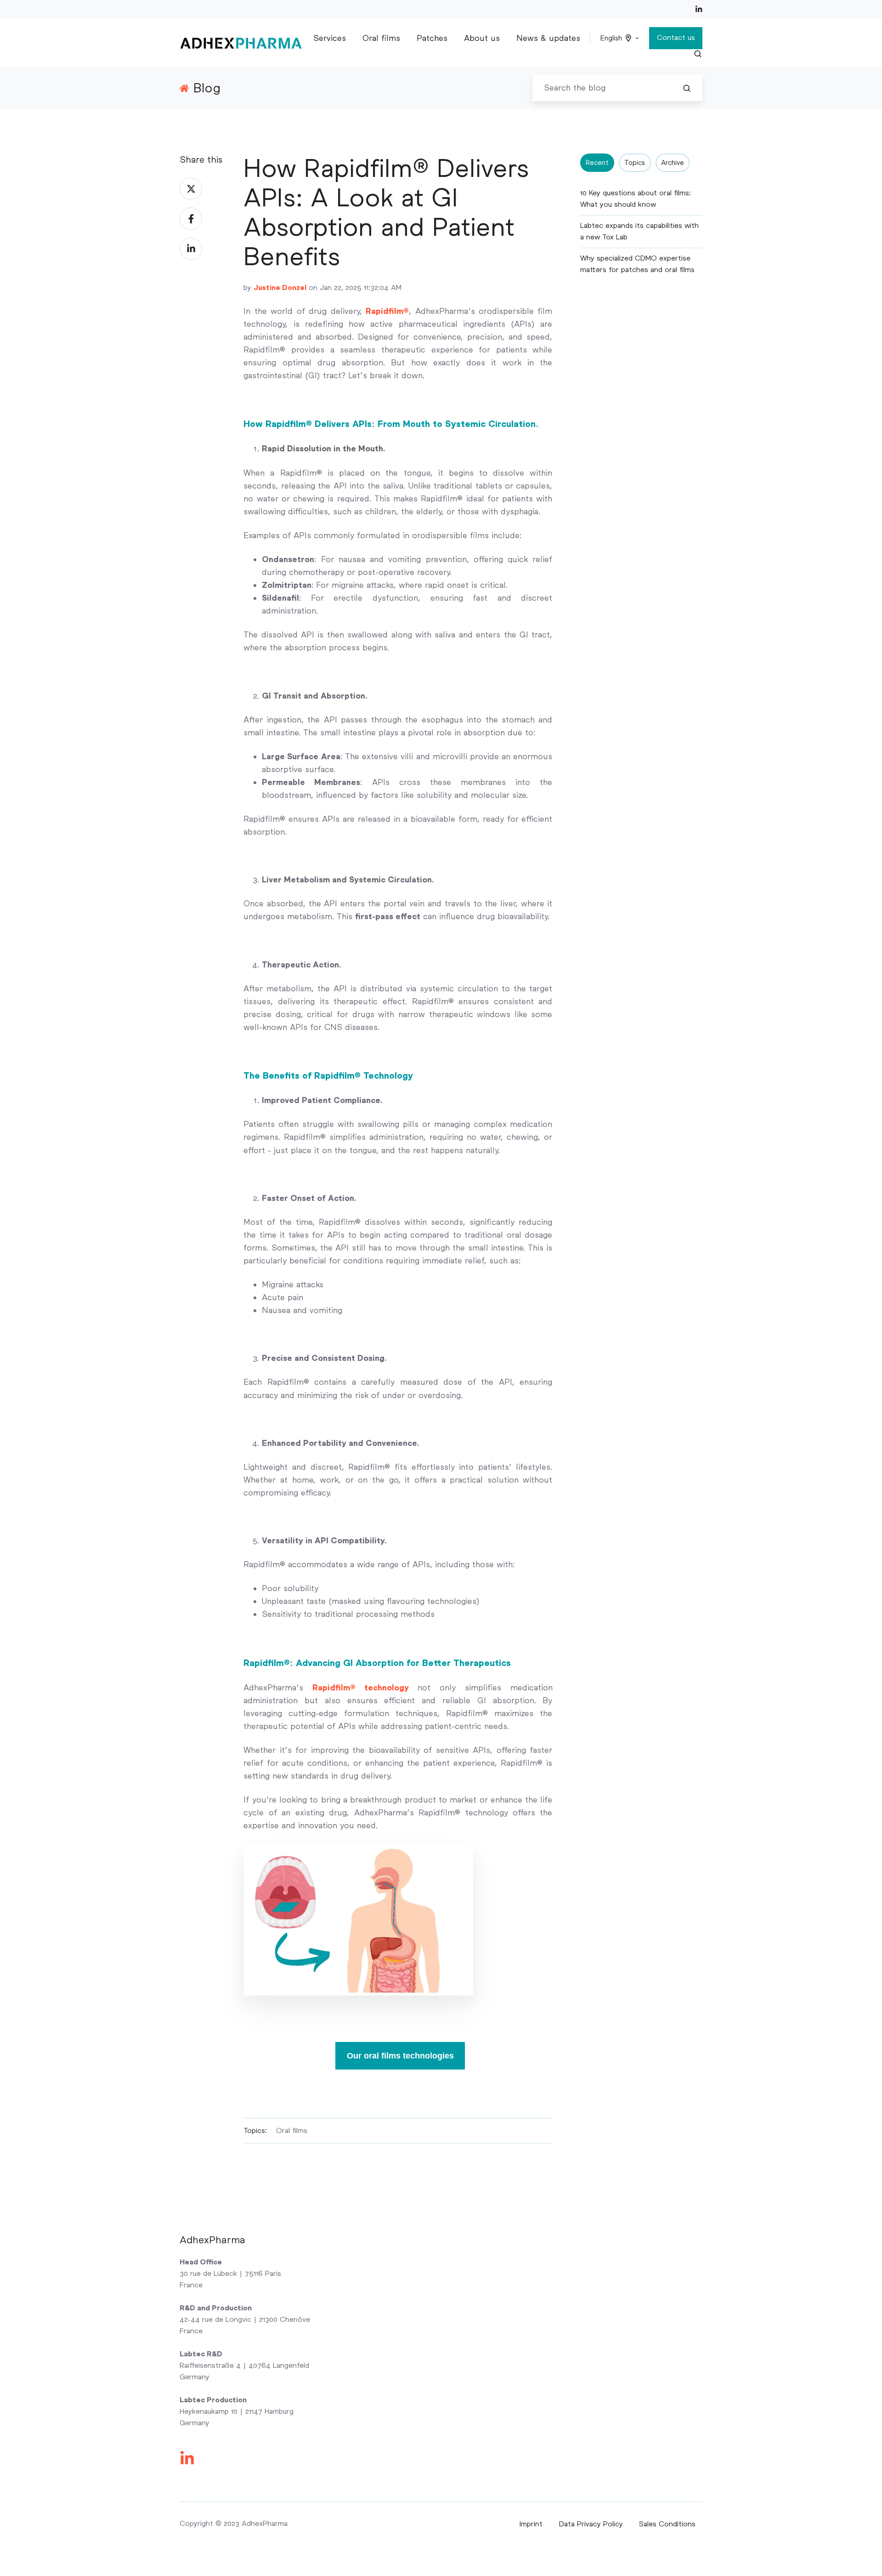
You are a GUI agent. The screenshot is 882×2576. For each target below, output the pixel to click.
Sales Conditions (667, 2524)
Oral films (381, 38)
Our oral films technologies (400, 2056)
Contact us (676, 37)
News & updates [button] (548, 38)
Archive (673, 163)
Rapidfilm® (387, 311)
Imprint (531, 2524)
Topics (635, 163)
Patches (432, 38)
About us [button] (482, 38)
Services (330, 38)
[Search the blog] (687, 88)
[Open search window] (698, 54)
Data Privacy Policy (591, 2524)
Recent (597, 163)
